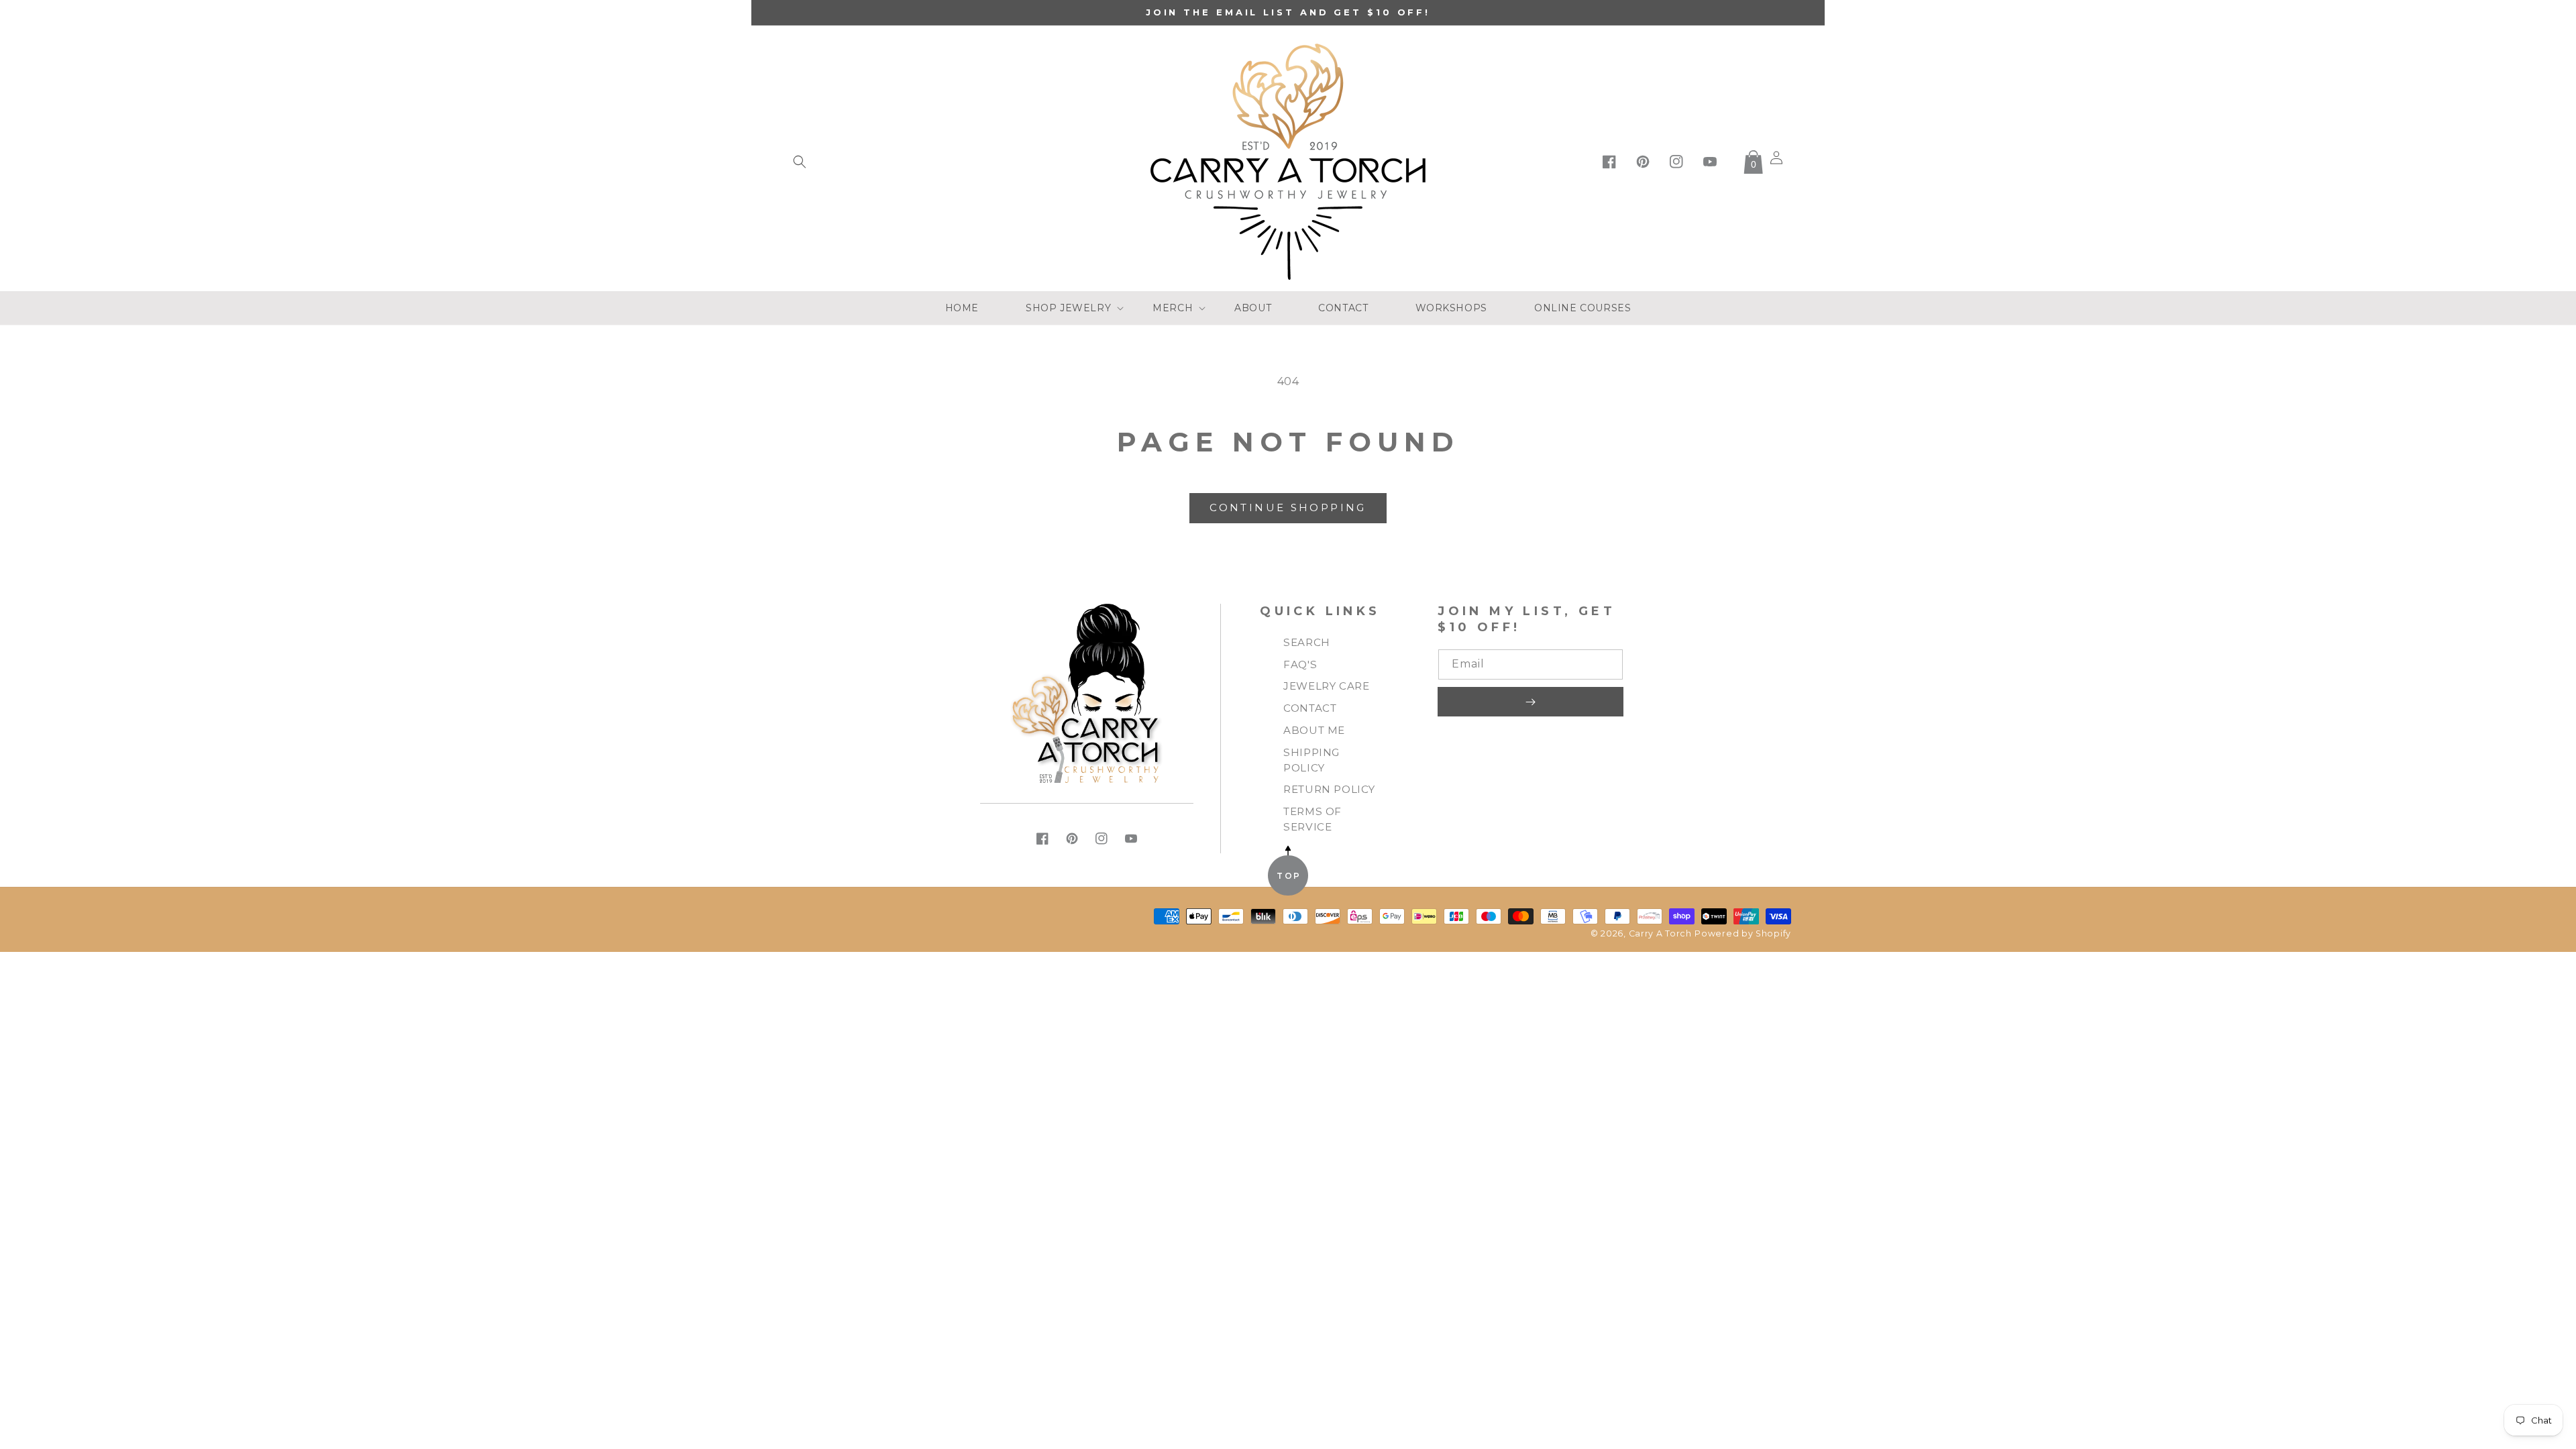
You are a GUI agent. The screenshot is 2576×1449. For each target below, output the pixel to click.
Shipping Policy (1311, 760)
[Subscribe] (1530, 702)
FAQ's (1300, 664)
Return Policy (1329, 789)
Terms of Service (1312, 819)
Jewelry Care (1326, 686)
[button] (800, 162)
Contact (1310, 708)
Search (1307, 642)
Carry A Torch (1660, 933)
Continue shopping (1288, 507)
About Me (1314, 730)
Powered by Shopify (1743, 933)
